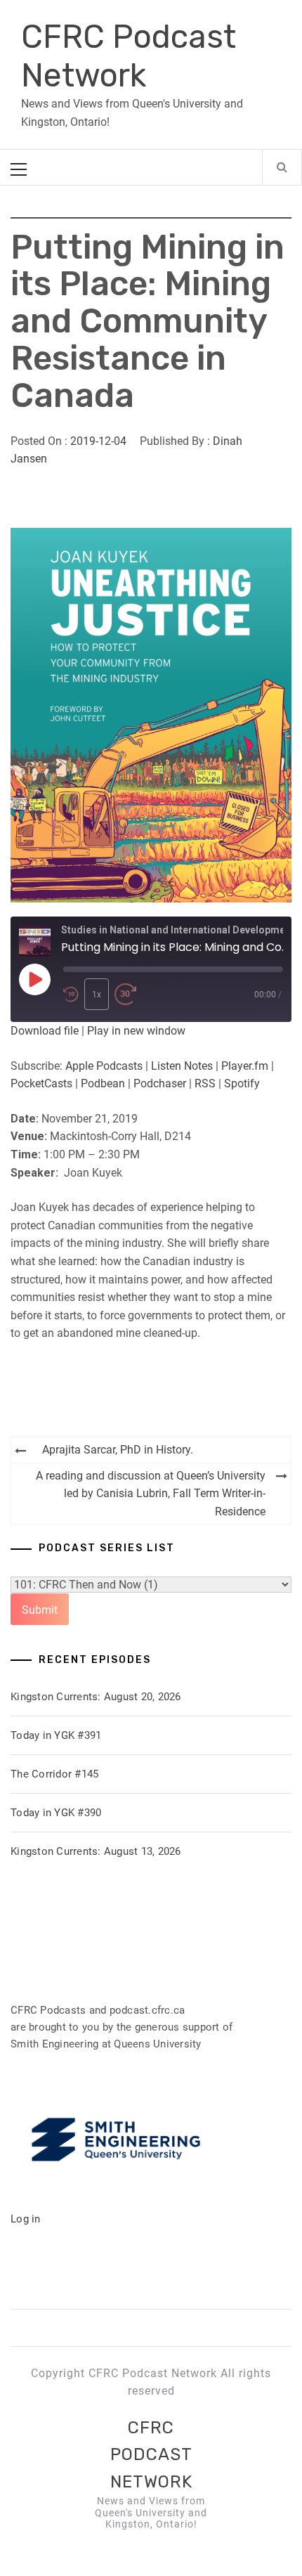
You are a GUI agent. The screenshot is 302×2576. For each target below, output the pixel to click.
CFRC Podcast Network (129, 56)
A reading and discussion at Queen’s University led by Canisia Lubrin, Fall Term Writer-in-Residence (151, 1494)
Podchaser (160, 1083)
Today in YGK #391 (56, 1735)
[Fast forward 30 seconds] (126, 994)
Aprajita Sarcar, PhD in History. (118, 1450)
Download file (45, 1031)
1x (97, 995)
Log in (26, 2219)
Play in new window (136, 1031)
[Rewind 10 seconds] (71, 994)
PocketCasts (41, 1083)
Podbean (103, 1083)
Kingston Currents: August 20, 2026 (96, 1697)
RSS (205, 1083)
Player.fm (245, 1066)
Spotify (242, 1083)
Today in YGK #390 (56, 1813)
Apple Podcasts (104, 1066)
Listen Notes (182, 1066)
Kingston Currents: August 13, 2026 (96, 1851)
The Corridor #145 (54, 1774)
